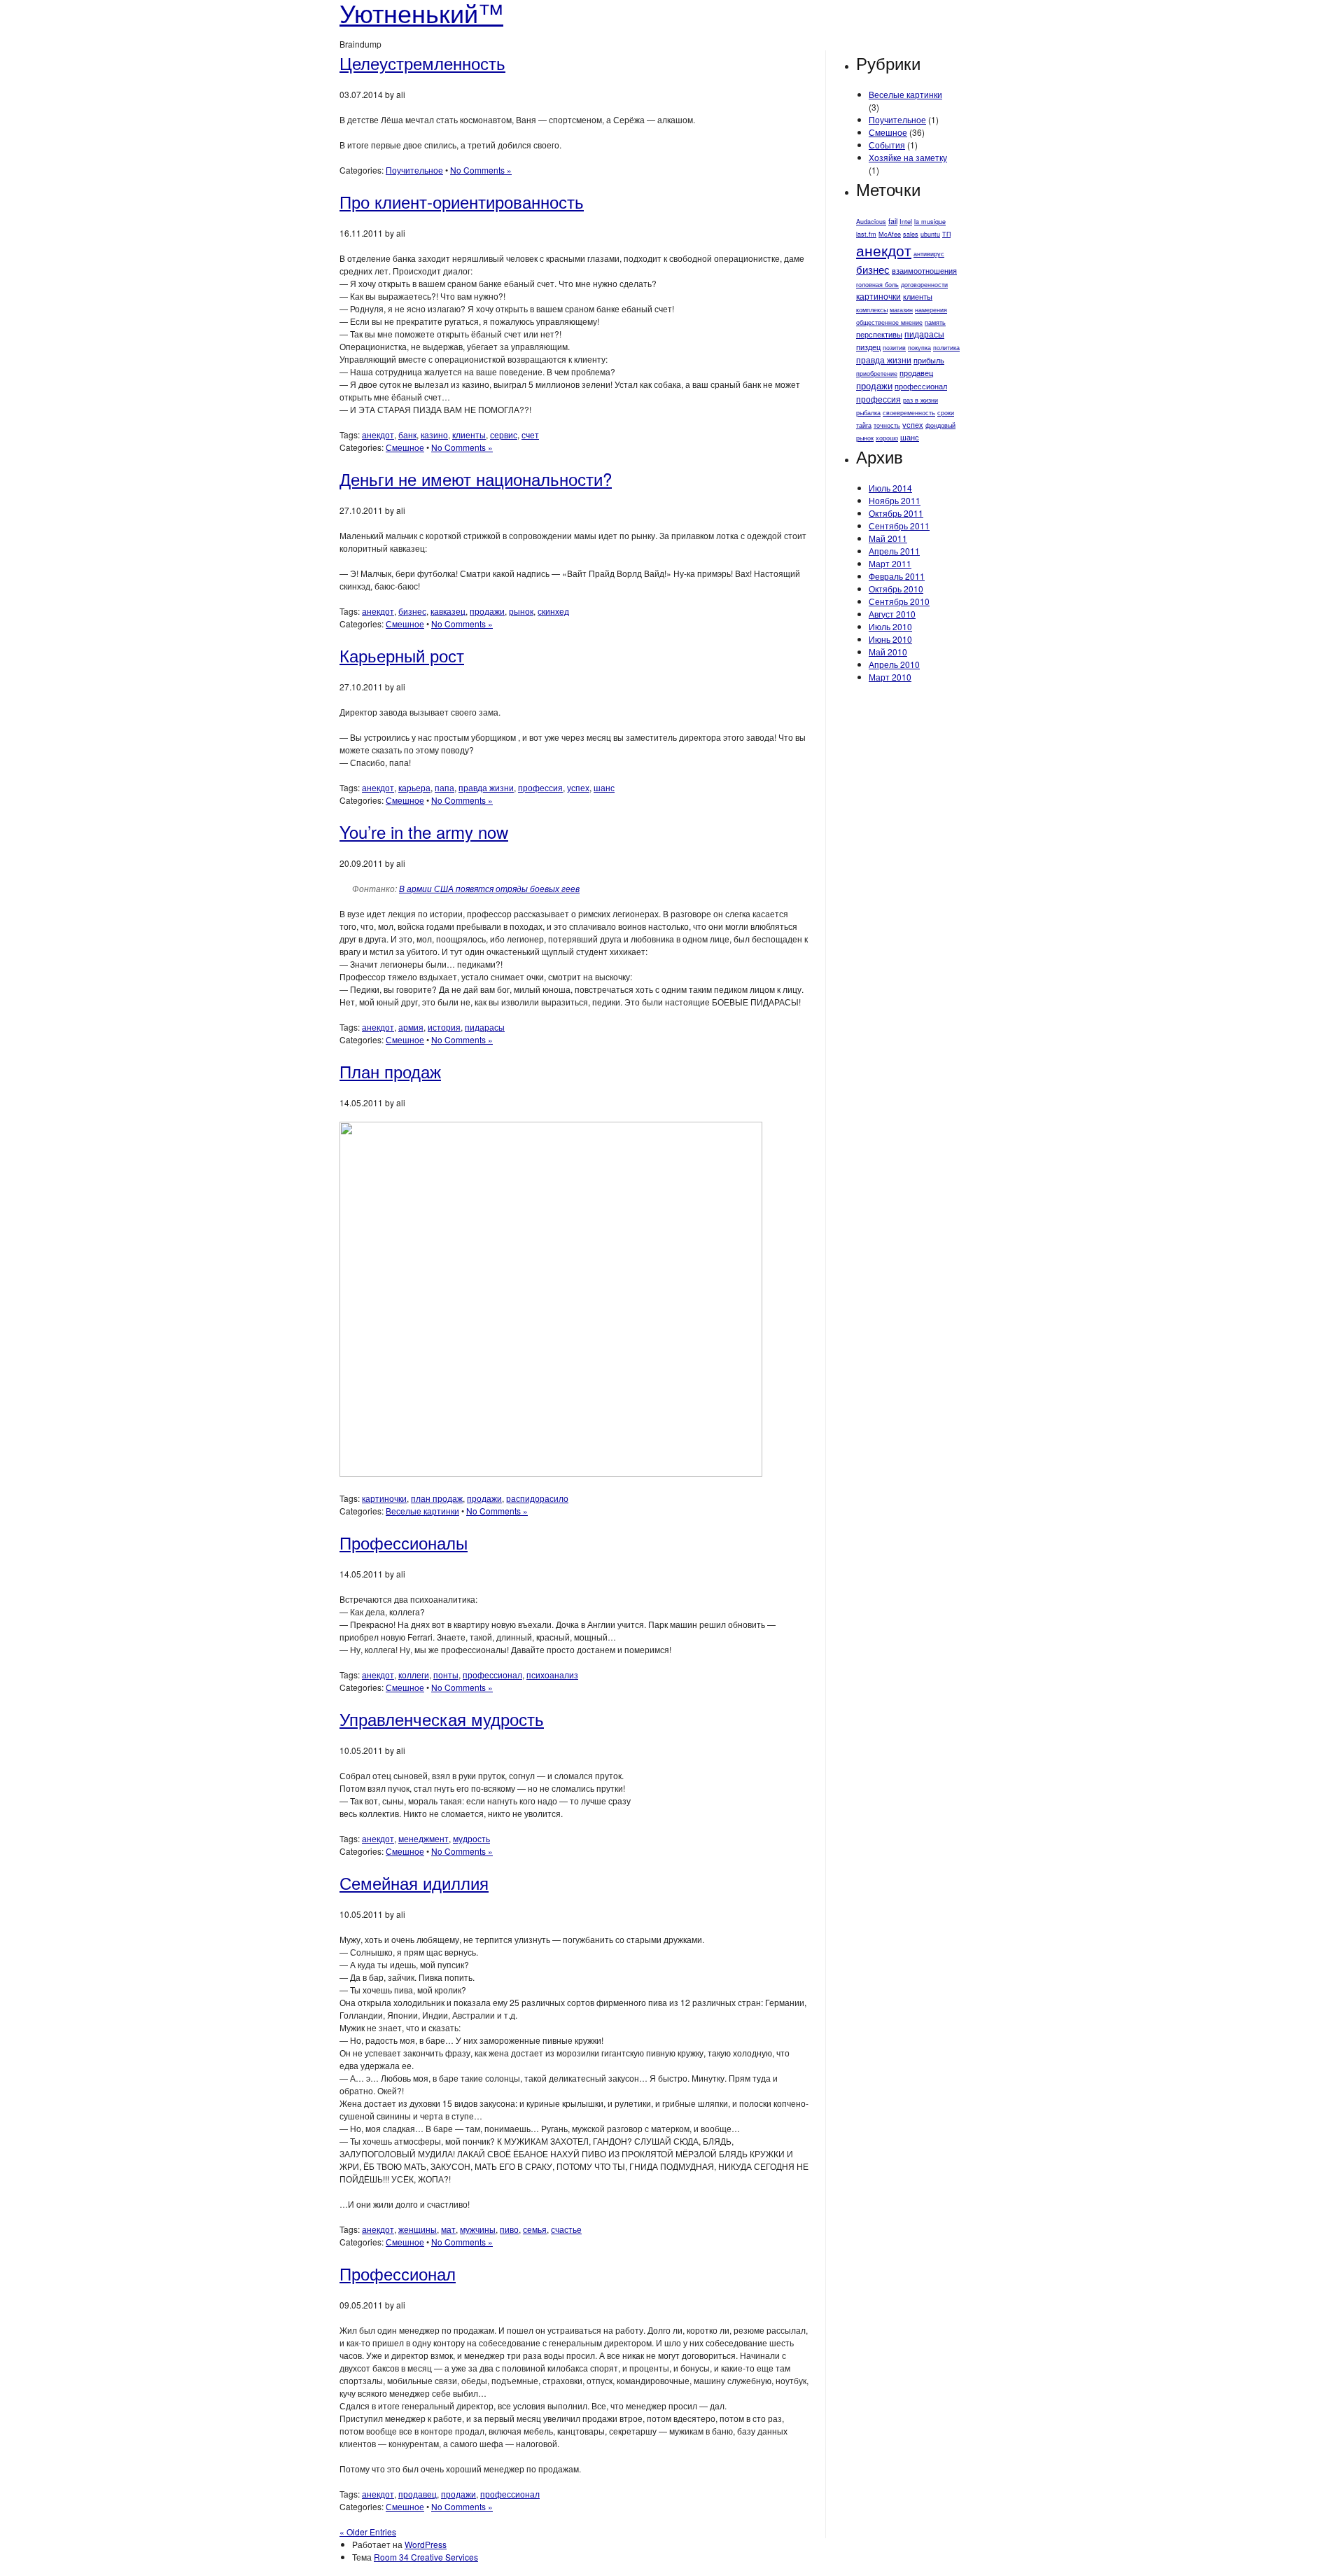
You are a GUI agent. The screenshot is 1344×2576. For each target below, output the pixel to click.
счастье (566, 2229)
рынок (521, 611)
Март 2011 (890, 563)
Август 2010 (892, 614)
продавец (418, 2494)
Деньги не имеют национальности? (476, 479)
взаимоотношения (924, 271)
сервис (504, 434)
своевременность (909, 413)
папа (444, 787)
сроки (946, 413)
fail (893, 221)
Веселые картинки (422, 1511)
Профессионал (398, 2273)
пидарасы (485, 1027)
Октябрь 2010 (896, 589)
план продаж (437, 1498)
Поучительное (414, 170)
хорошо (887, 438)
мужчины (478, 2229)
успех (578, 787)
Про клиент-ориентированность (462, 201)
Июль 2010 (890, 626)
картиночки (384, 1498)
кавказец (448, 611)
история (444, 1027)
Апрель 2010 (894, 664)
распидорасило (537, 1498)
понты (446, 1675)
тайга (864, 425)
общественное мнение (889, 322)
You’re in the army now (424, 831)
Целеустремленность (422, 63)
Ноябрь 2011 (895, 500)
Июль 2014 (890, 488)
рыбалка (868, 413)
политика (946, 348)
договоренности (924, 285)
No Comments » (481, 170)
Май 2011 (888, 538)
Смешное (405, 447)
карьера (414, 787)
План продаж (390, 1071)
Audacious (871, 222)
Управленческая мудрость (442, 1719)
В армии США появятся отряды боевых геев (489, 888)
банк (407, 434)
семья (535, 2229)
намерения (931, 310)
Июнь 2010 (890, 639)
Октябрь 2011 (896, 513)
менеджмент (423, 1838)
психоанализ (552, 1675)
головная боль (877, 285)
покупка (919, 348)
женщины (418, 2229)
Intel (906, 222)
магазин (901, 310)
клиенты (469, 434)
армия (411, 1027)
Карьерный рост (402, 655)
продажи (487, 611)
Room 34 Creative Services (426, 2557)
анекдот (378, 434)
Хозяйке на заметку (908, 157)
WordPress (426, 2544)
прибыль (929, 360)
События (887, 145)
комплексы (872, 310)
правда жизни (486, 787)
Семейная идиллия (414, 1882)
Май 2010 (888, 652)
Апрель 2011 (894, 551)
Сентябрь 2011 (899, 525)
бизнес (412, 611)
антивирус (929, 254)
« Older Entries (368, 2532)
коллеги (414, 1675)
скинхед (553, 611)
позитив (894, 348)
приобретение (877, 374)
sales (911, 234)
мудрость (471, 1838)
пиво (509, 2229)
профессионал (492, 1675)
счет (530, 434)
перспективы (879, 334)
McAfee (890, 234)
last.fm (866, 234)
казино (434, 434)
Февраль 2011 (897, 576)
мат (448, 2229)
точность (887, 425)
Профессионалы (404, 1542)
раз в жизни (920, 400)
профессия (540, 787)
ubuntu (930, 234)
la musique (930, 222)
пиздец (868, 347)
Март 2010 (890, 677)
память (935, 322)
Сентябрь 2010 (899, 601)
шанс (604, 787)
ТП (946, 234)
